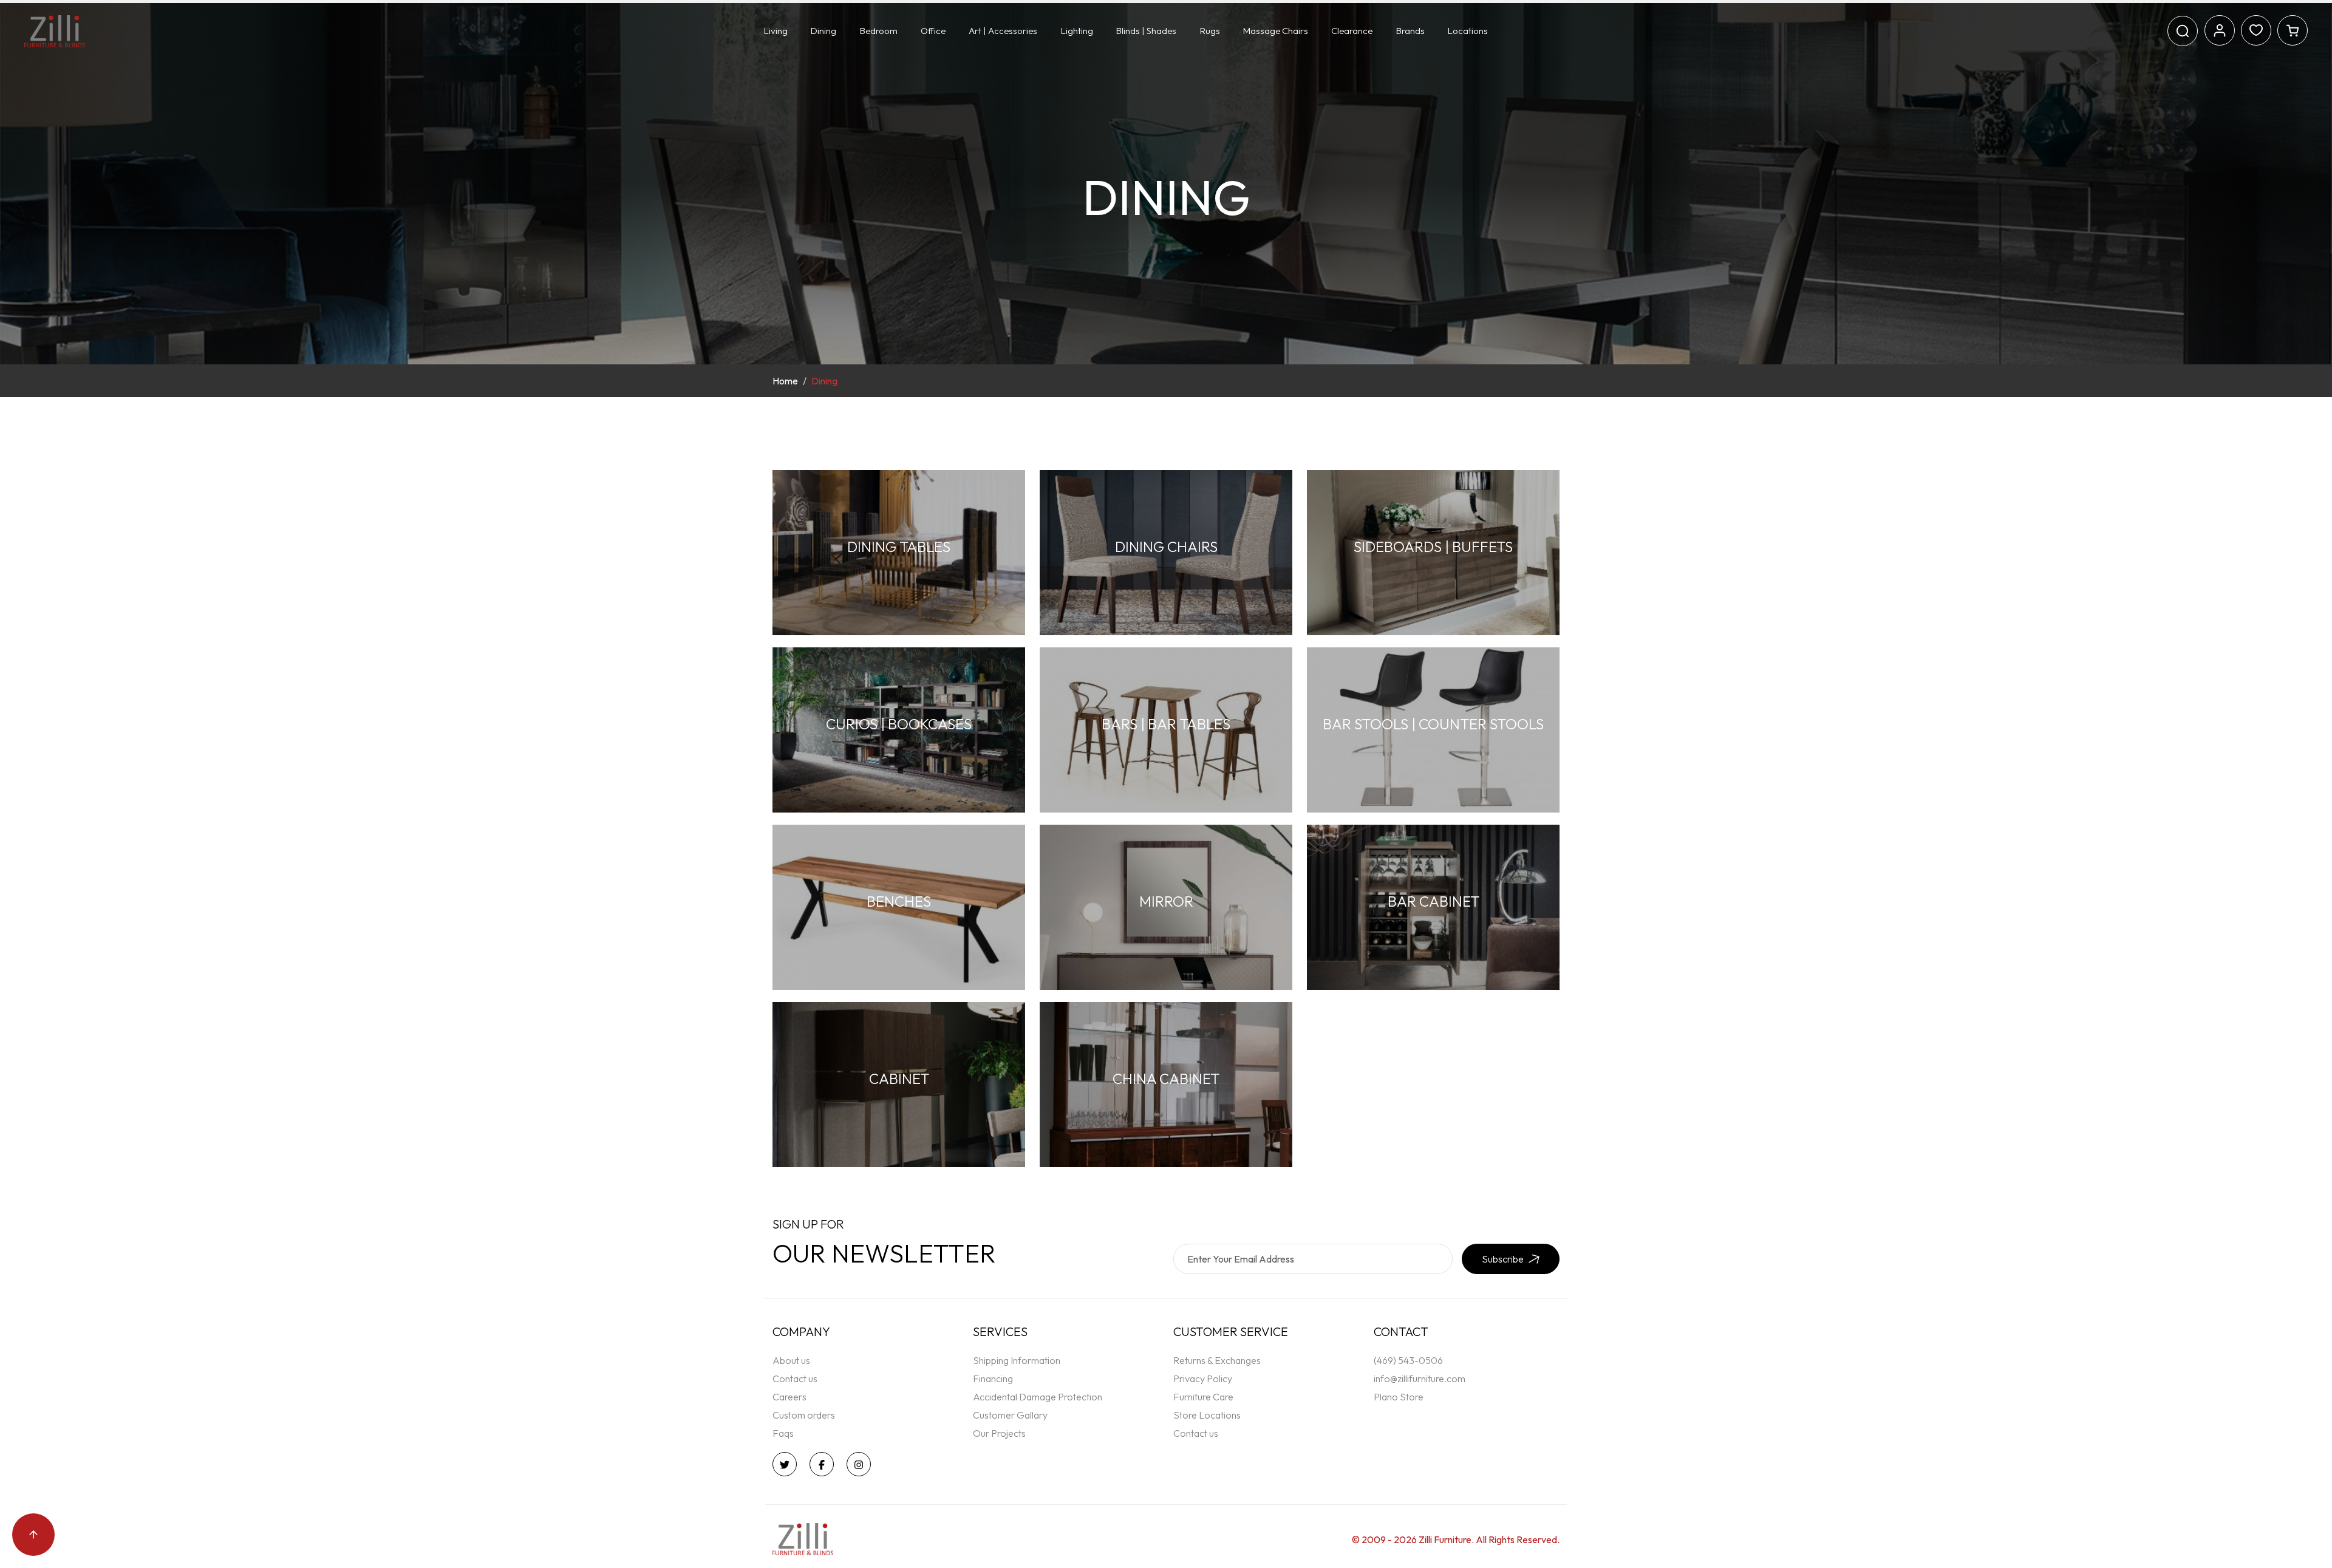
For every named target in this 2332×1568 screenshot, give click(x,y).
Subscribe (1503, 1259)
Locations (1468, 31)
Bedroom (879, 31)
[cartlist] (2293, 29)
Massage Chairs (1276, 31)
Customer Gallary (1010, 1415)
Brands (1410, 31)
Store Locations (1207, 1415)
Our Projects (999, 1433)
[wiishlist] (2256, 29)
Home (785, 381)
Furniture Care (1203, 1397)
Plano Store (1399, 1397)
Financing (993, 1379)
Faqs (783, 1433)
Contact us (795, 1379)
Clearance (1352, 31)
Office (933, 31)
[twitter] (788, 1464)
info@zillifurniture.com (1420, 1379)
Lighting (1077, 31)
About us (791, 1360)
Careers (789, 1397)
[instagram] (862, 1464)
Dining (823, 31)
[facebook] (825, 1464)
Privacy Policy (1203, 1379)
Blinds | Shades (1146, 31)
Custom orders (804, 1415)
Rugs (1210, 31)
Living (776, 31)
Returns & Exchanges (1217, 1360)
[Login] (2220, 29)
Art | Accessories (1003, 31)
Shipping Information (1017, 1360)
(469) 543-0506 (1408, 1360)
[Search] (2183, 31)
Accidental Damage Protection (1038, 1397)
